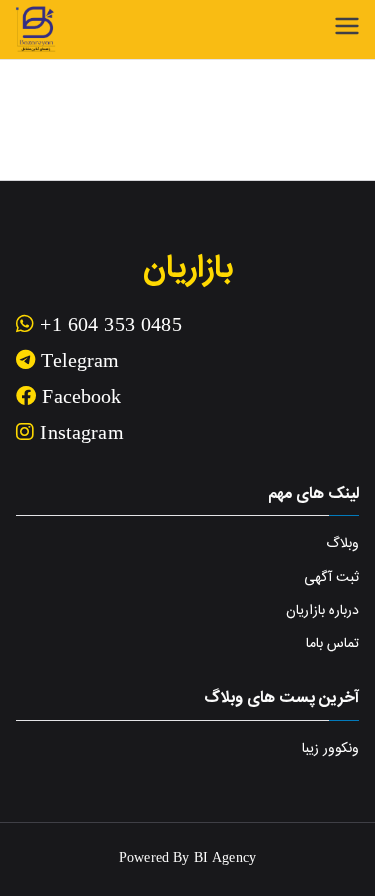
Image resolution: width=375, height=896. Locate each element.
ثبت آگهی (331, 578)
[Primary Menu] (347, 26)
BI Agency (225, 859)
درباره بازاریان (322, 611)
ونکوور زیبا (330, 749)
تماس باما (332, 644)
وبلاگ (342, 544)
